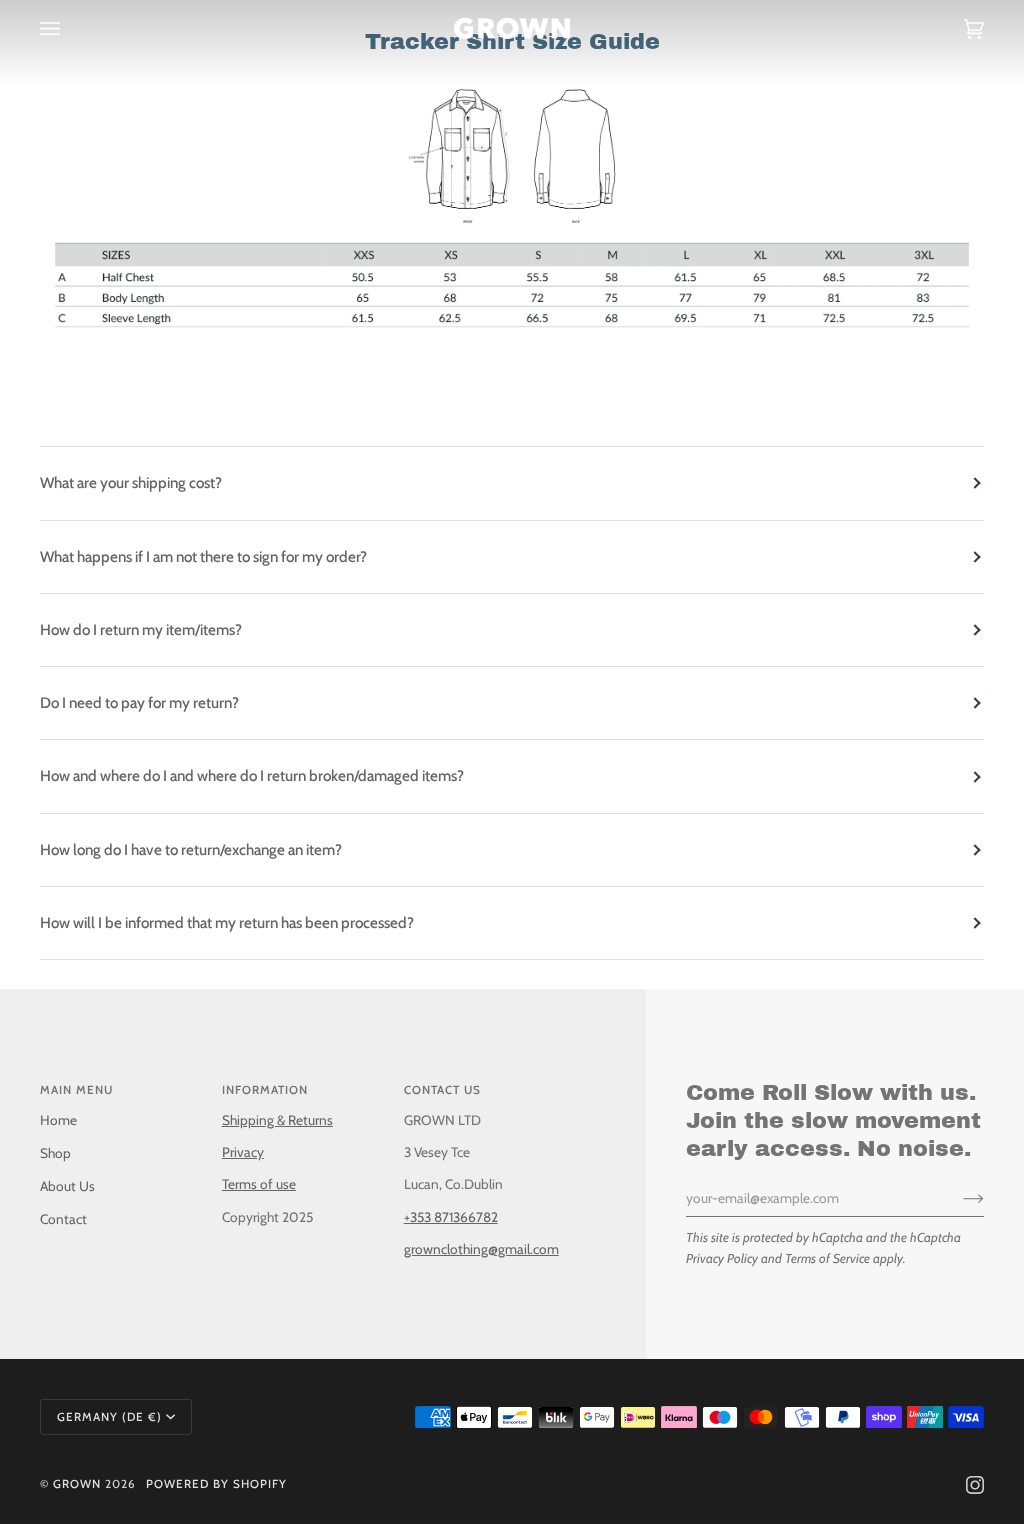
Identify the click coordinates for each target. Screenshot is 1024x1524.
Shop (55, 1153)
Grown (77, 1484)
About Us (67, 1186)
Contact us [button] (442, 1090)
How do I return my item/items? (141, 629)
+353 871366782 (451, 1217)
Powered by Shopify (216, 1484)
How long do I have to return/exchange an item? (191, 849)
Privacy (243, 1152)
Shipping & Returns (277, 1120)
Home (58, 1120)
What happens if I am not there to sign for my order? (203, 556)
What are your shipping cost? (131, 482)
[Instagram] (975, 1485)
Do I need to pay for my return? (139, 702)
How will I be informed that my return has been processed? (227, 922)
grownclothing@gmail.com (481, 1249)
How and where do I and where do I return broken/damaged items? (252, 775)
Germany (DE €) (109, 1417)
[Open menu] (70, 28)
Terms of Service (827, 1258)
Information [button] (265, 1090)
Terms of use (259, 1184)
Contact (63, 1219)
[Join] (957, 1198)
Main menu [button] (76, 1090)
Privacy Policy (722, 1258)
